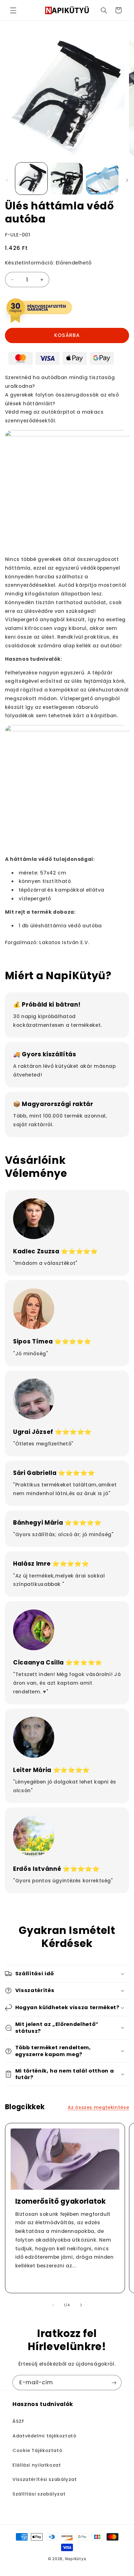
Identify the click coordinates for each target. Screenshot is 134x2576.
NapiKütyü (76, 2559)
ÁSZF (18, 2421)
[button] (13, 10)
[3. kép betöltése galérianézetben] (102, 179)
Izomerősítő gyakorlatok (60, 2202)
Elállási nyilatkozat (37, 2465)
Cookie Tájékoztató (37, 2450)
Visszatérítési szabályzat (45, 2479)
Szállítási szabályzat (39, 2494)
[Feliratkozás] (114, 2383)
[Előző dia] (7, 180)
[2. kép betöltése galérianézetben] (67, 179)
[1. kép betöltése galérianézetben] (31, 179)
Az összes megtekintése (98, 2107)
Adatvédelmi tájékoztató (45, 2436)
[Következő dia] (127, 180)
